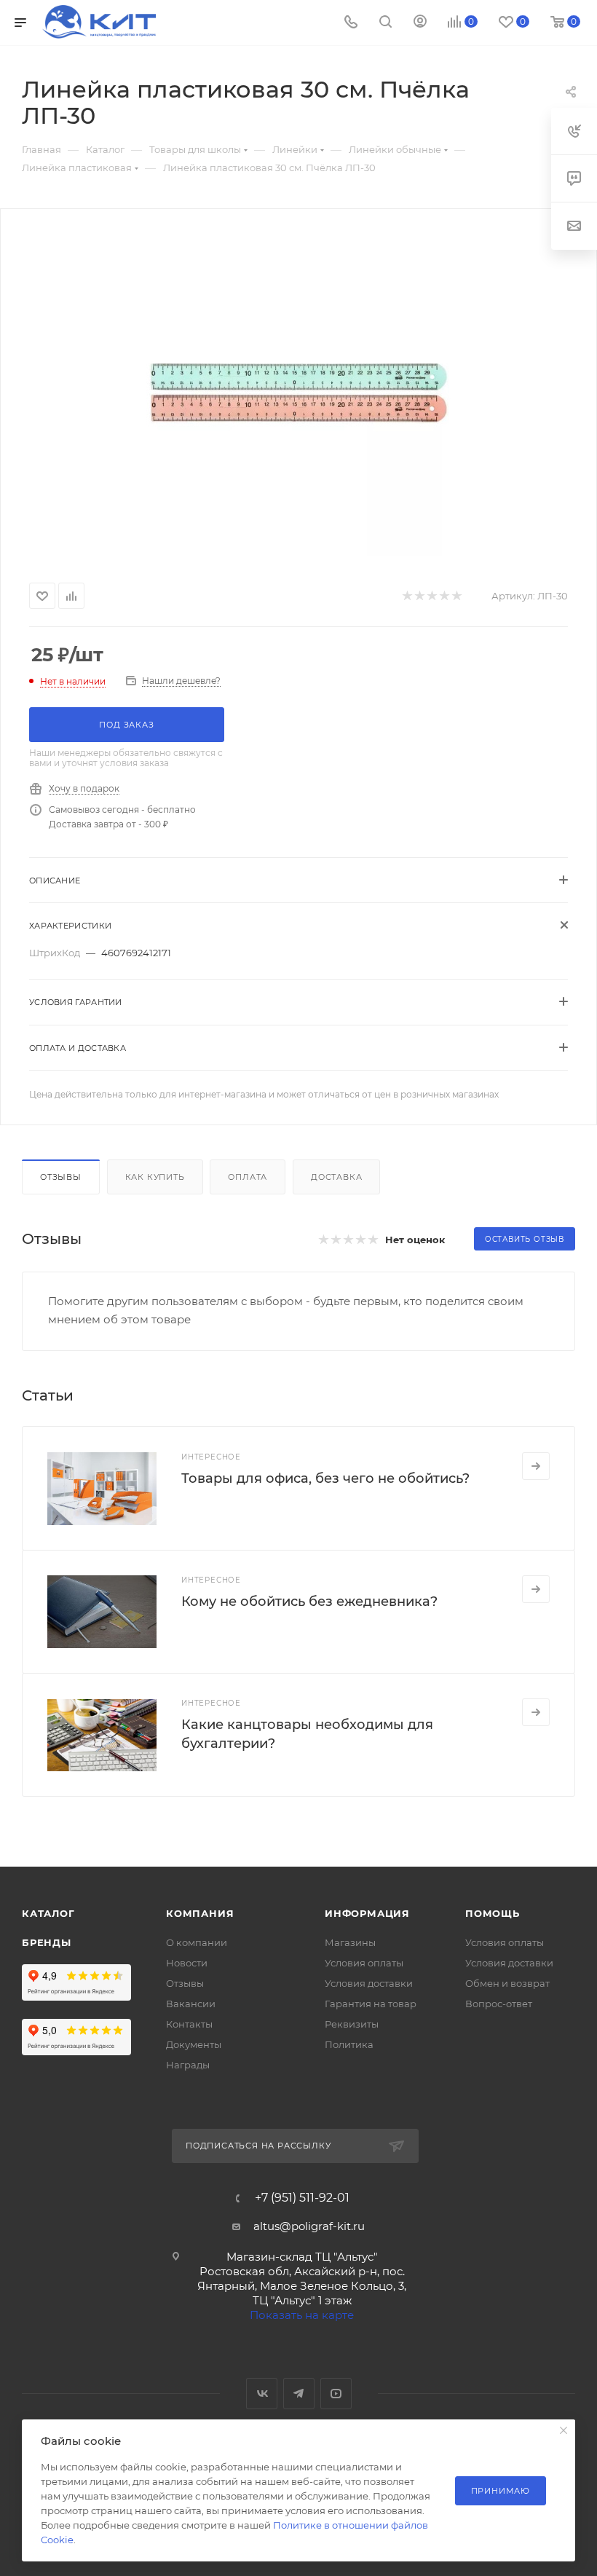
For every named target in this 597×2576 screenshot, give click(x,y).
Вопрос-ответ (499, 2004)
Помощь (493, 1913)
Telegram (299, 2394)
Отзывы (61, 1177)
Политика (349, 2044)
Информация (367, 1913)
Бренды (47, 1942)
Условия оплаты (364, 1963)
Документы (194, 2044)
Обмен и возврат (507, 1983)
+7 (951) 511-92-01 (302, 2198)
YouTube (336, 2394)
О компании (197, 1942)
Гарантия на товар (371, 2004)
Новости (187, 1963)
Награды (188, 2065)
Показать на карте (302, 2315)
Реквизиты (352, 2024)
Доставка (336, 1177)
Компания (200, 1913)
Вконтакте (262, 2394)
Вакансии (191, 2004)
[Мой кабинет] (420, 23)
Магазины (350, 1942)
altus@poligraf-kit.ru (309, 2226)
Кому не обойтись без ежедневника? (309, 1602)
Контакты (189, 2024)
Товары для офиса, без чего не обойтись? (325, 1478)
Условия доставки (369, 1983)
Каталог (48, 1913)
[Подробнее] (536, 1466)
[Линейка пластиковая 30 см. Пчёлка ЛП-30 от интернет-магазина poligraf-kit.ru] (298, 393)
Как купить (155, 1177)
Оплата (248, 1177)
